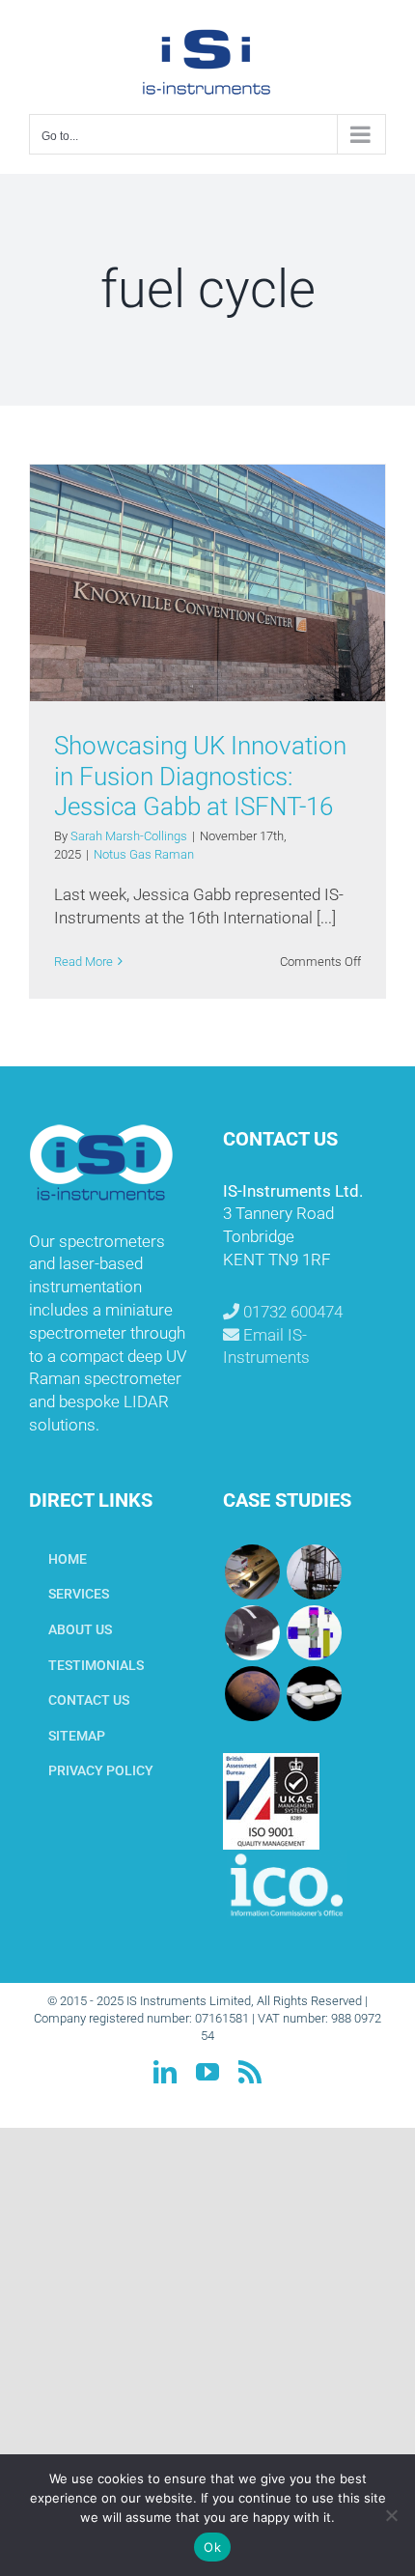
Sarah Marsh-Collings (129, 836)
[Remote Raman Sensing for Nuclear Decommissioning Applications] (252, 1633)
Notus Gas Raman (144, 854)
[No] (391, 2515)
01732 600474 (291, 1312)
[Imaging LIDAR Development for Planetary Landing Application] (252, 1694)
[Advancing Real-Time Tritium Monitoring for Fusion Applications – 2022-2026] (252, 1572)
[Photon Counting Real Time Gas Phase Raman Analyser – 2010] (314, 1633)
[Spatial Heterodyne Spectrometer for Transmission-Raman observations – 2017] (314, 1694)
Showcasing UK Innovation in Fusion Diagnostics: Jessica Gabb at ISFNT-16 (200, 776)
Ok (212, 2547)
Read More (83, 962)
